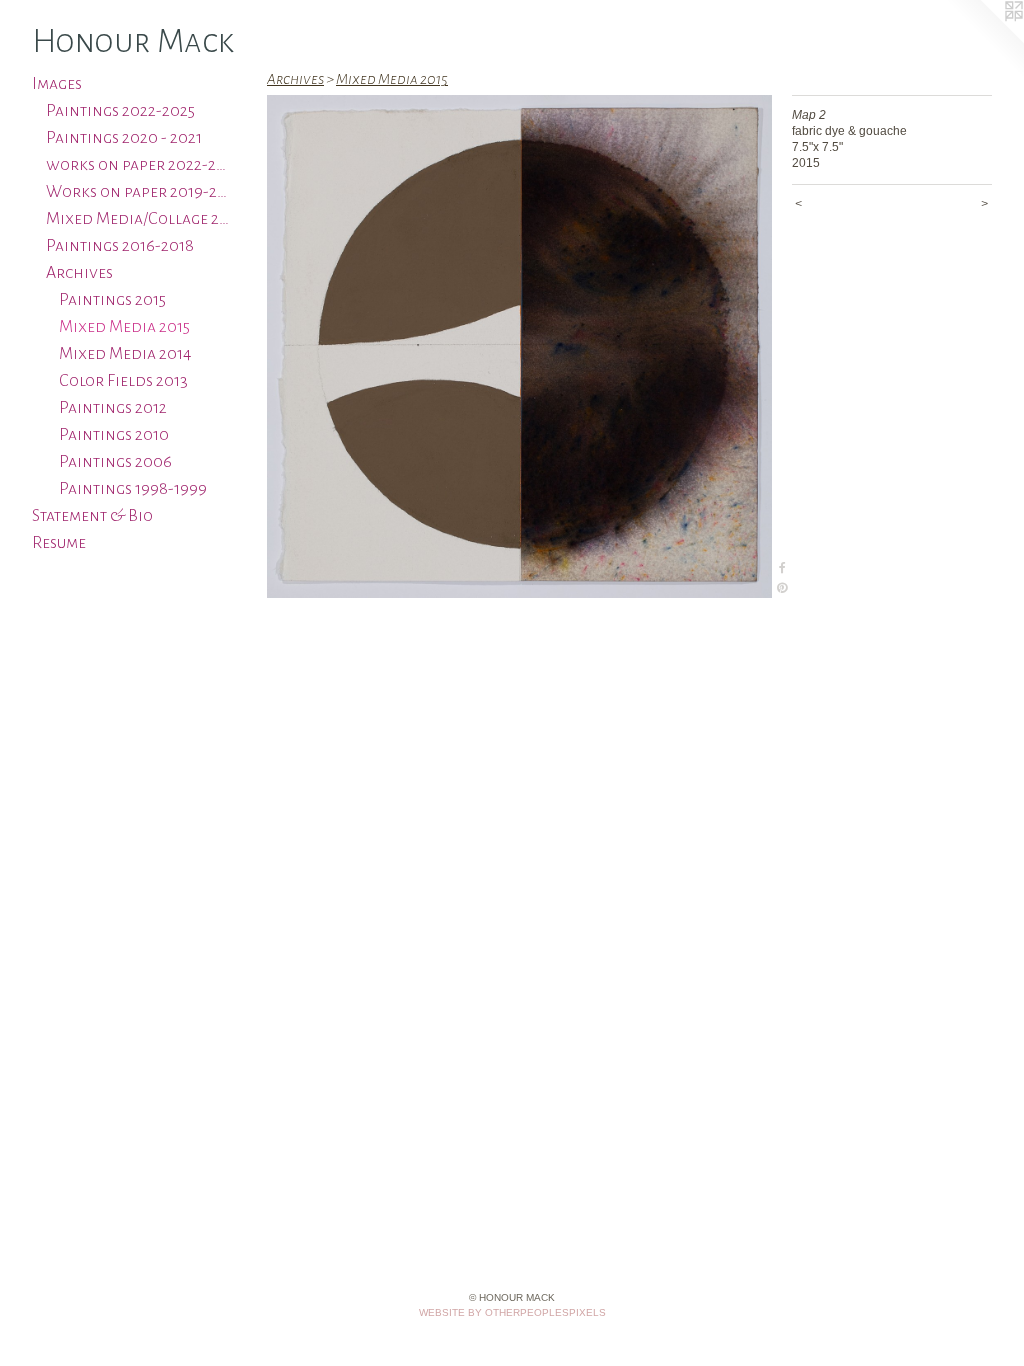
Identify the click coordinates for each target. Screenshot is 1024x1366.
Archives (79, 273)
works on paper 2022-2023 (139, 165)
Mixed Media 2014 (125, 354)
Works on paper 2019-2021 (139, 192)
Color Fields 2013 (123, 381)
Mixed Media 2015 (124, 327)
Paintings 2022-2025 (120, 111)
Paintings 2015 (112, 300)
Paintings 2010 (114, 435)
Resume (59, 543)
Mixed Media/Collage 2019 (139, 219)
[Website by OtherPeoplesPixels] (984, 40)
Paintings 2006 (115, 462)
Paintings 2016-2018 (120, 246)
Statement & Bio (92, 516)
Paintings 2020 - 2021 (124, 138)
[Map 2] (519, 346)
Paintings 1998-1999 (133, 489)
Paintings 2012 (113, 408)
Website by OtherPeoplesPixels (512, 1312)
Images (57, 84)
